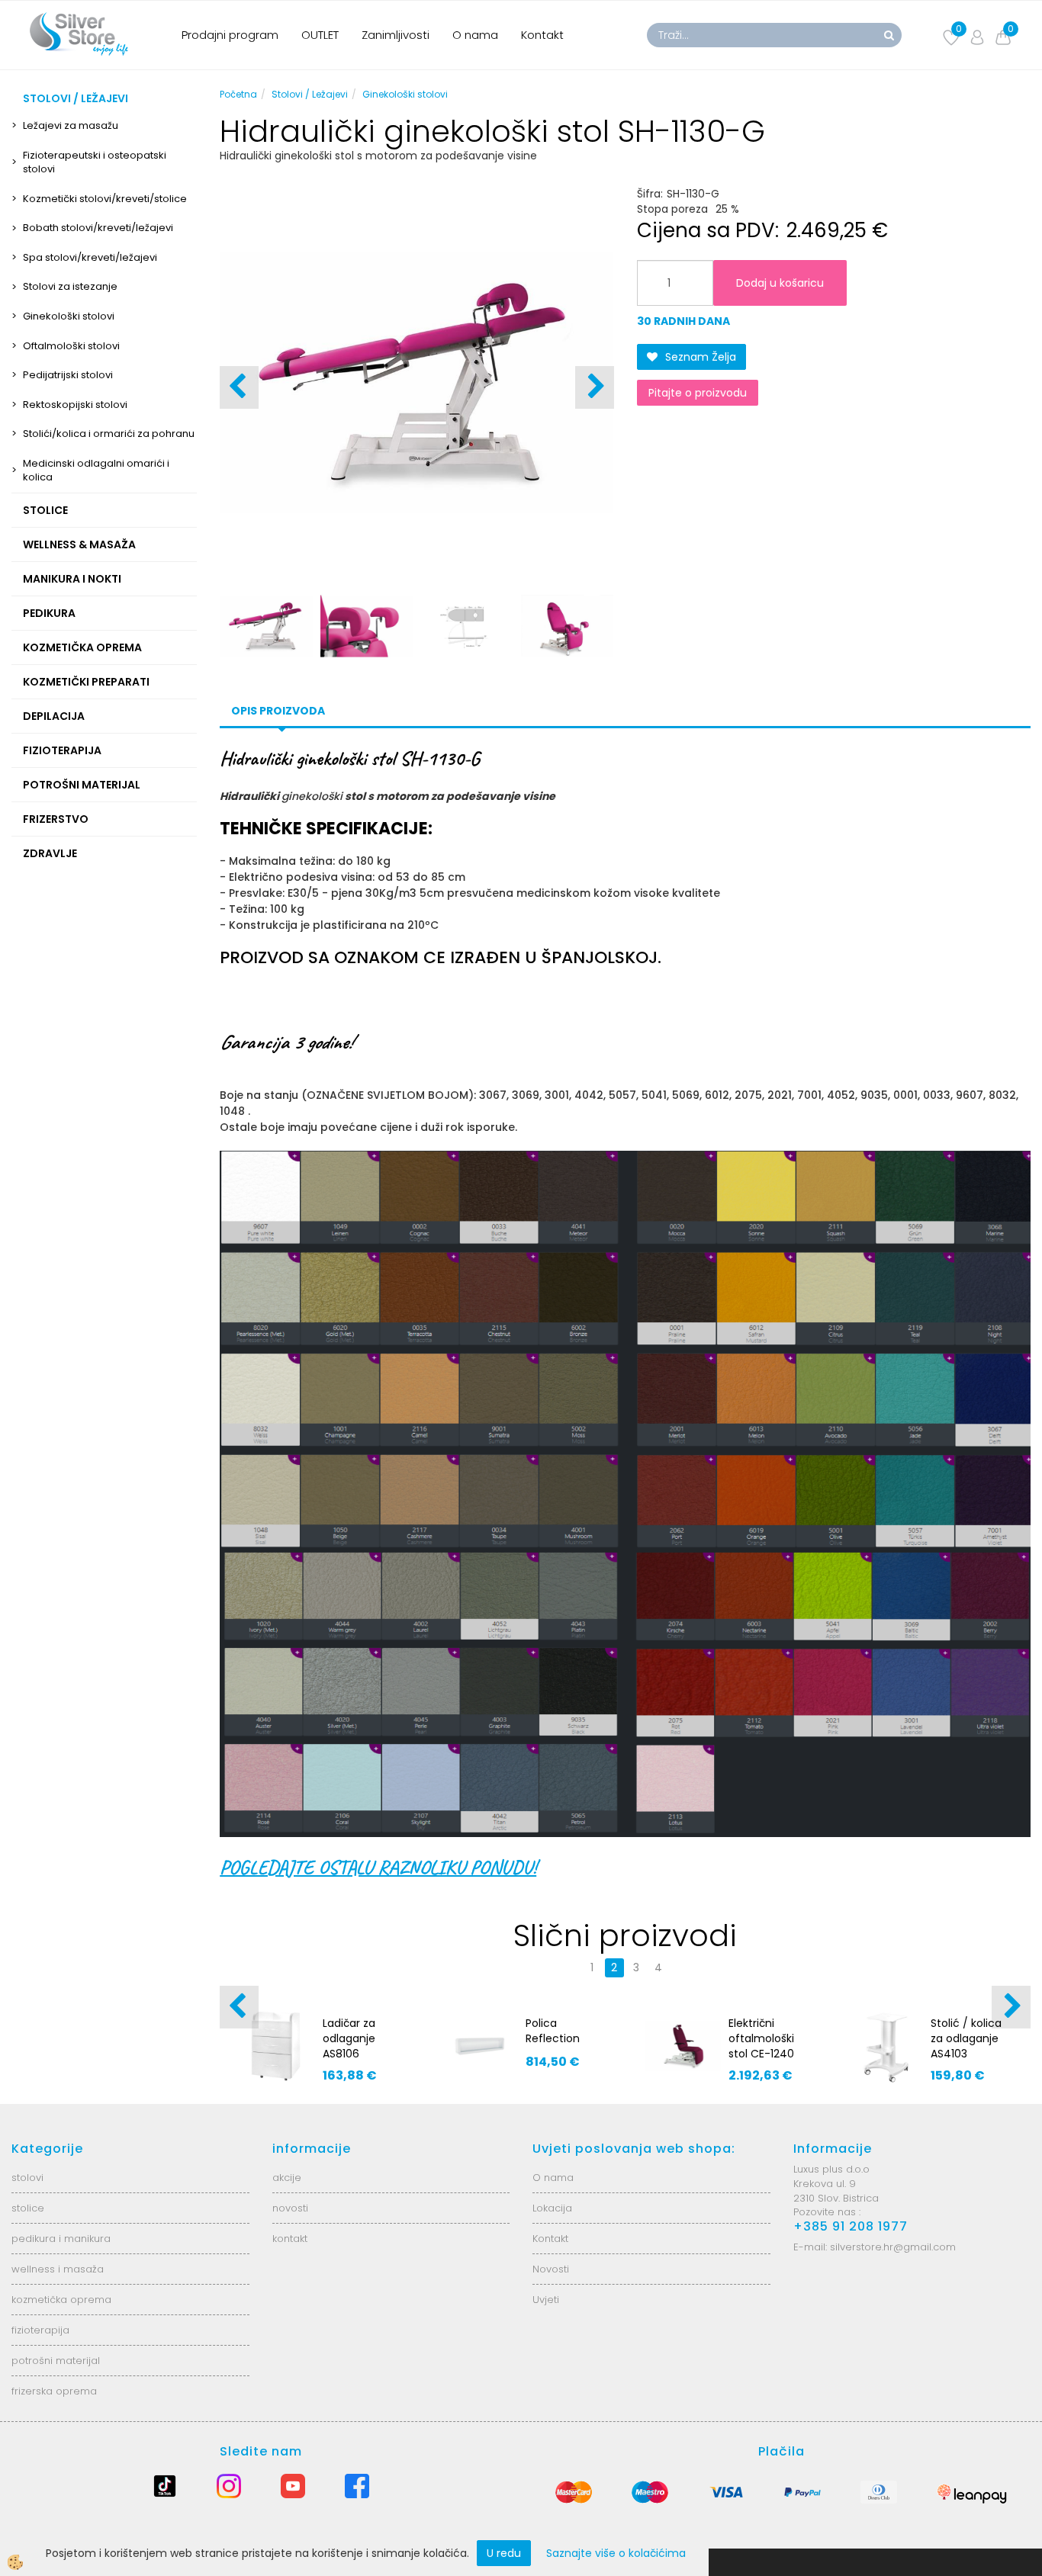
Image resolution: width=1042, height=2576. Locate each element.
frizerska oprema (54, 2391)
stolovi (27, 2178)
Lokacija (552, 2208)
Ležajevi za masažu (71, 125)
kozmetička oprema (61, 2300)
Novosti (551, 2269)
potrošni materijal (56, 2361)
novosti (290, 2208)
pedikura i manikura (61, 2239)
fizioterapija (40, 2330)
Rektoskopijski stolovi (75, 405)
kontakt (290, 2239)
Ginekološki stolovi (69, 316)
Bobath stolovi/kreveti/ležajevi (98, 228)
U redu (504, 2553)
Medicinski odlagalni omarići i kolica (96, 471)
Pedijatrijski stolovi (68, 375)
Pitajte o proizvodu (698, 393)
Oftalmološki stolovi (71, 346)
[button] (595, 387)
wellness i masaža (58, 2269)
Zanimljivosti (396, 35)
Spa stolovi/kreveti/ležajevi (90, 257)
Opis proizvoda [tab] (278, 711)
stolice (28, 2208)
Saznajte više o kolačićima (616, 2553)
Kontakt (542, 35)
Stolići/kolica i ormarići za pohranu (109, 434)
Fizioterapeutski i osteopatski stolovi (95, 162)
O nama (475, 35)
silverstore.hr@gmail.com (893, 2247)
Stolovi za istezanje (70, 286)
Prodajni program (230, 35)
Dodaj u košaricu (780, 283)
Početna (238, 94)
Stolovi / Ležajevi (310, 94)
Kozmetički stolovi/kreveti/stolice (105, 199)
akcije (287, 2178)
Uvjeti (546, 2300)
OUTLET (320, 35)
